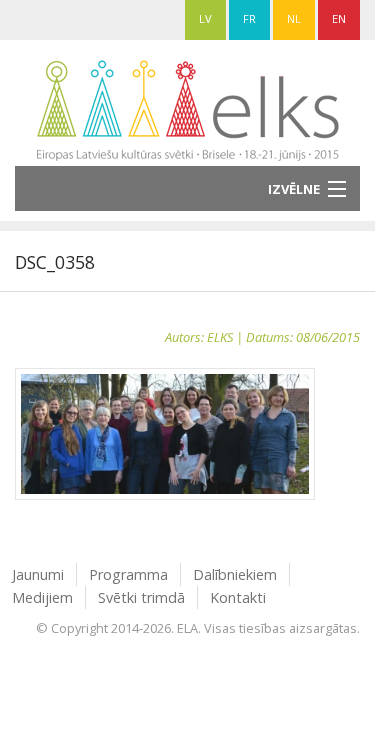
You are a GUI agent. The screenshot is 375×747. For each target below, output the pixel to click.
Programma (128, 574)
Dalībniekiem (235, 574)
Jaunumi (38, 574)
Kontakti (238, 597)
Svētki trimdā (141, 597)
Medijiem (42, 597)
